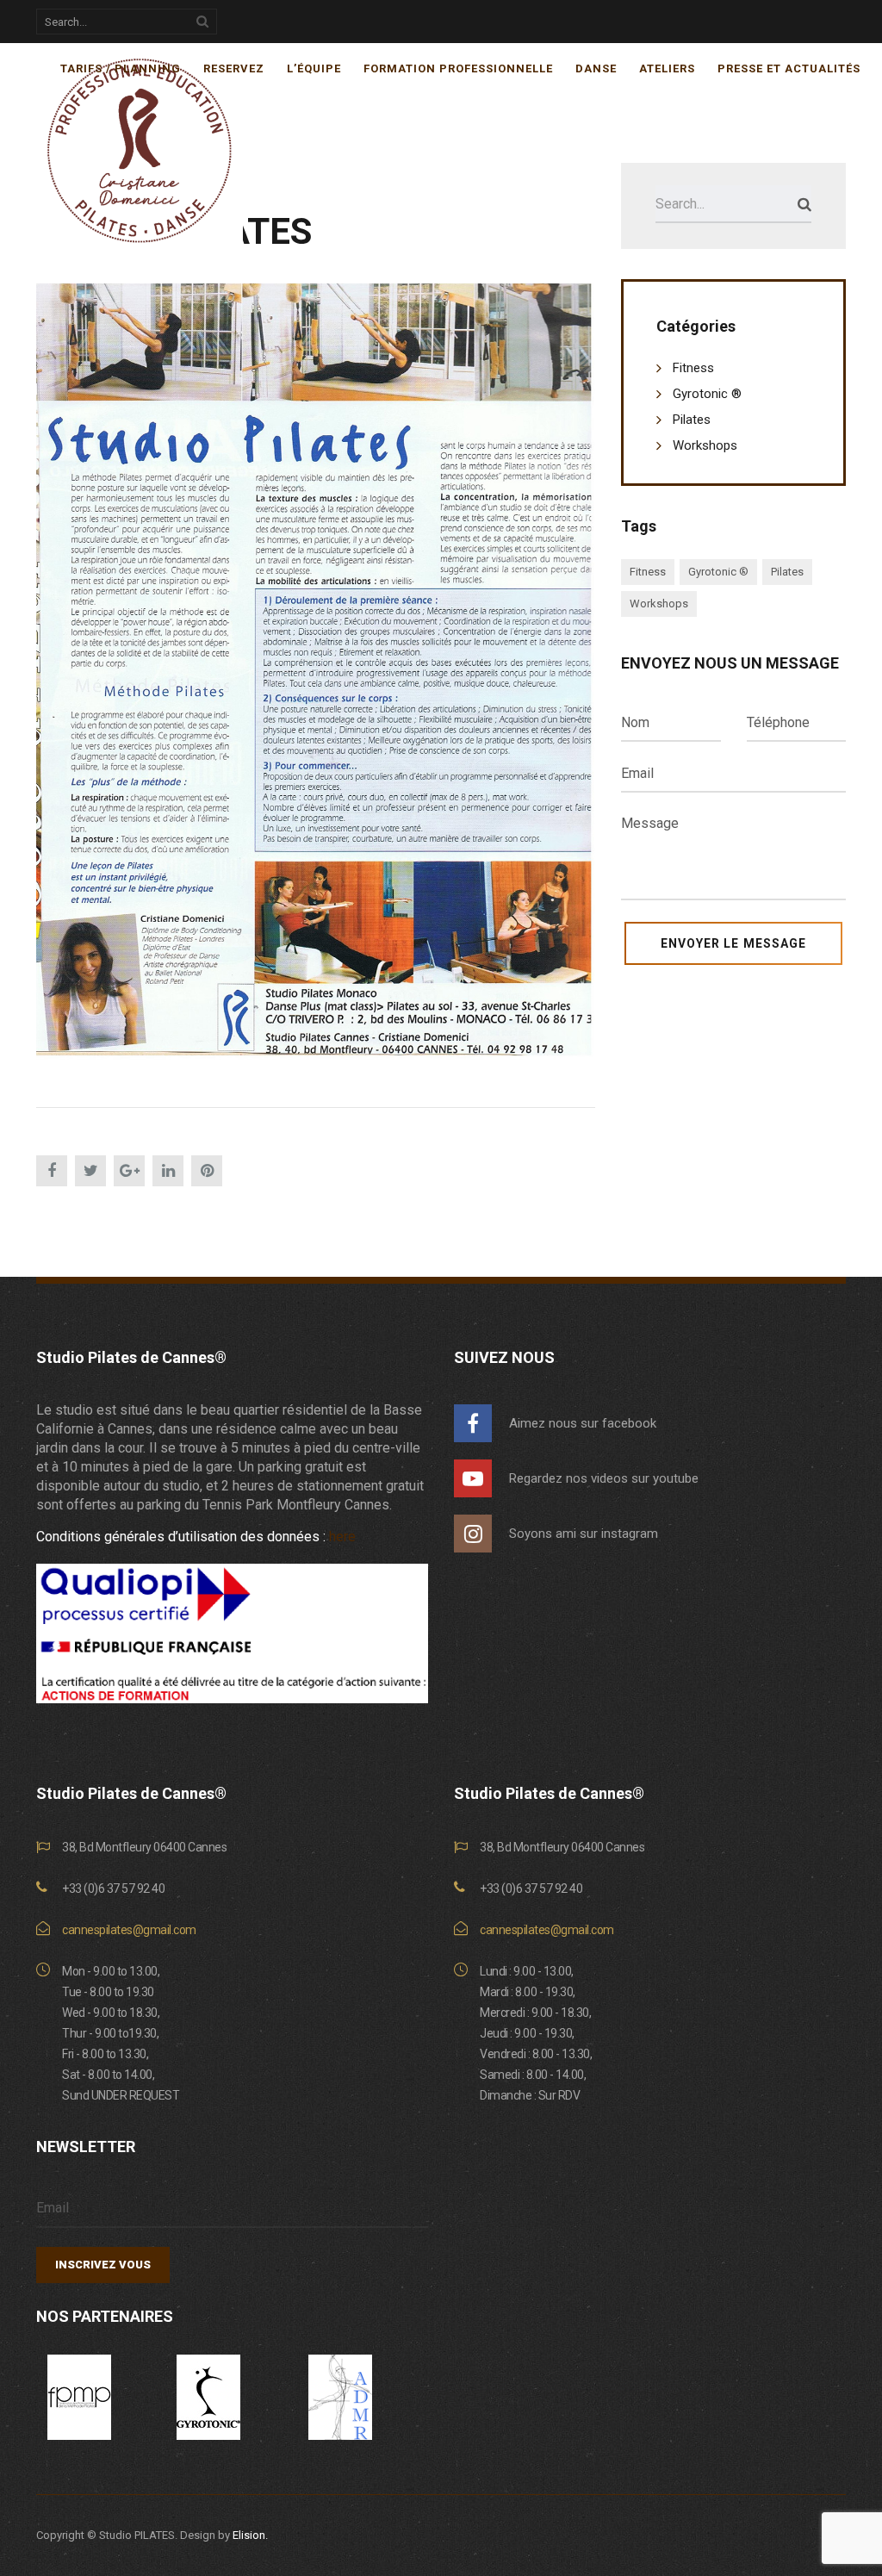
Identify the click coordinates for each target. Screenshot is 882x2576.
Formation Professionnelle (458, 68)
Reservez (234, 68)
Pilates (692, 420)
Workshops (705, 445)
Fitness (693, 368)
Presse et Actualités (789, 68)
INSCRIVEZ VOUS (103, 2265)
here (342, 1537)
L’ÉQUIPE (314, 68)
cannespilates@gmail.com (129, 1930)
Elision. (250, 2535)
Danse (596, 68)
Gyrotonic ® (707, 394)
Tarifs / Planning (121, 68)
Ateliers (667, 68)
